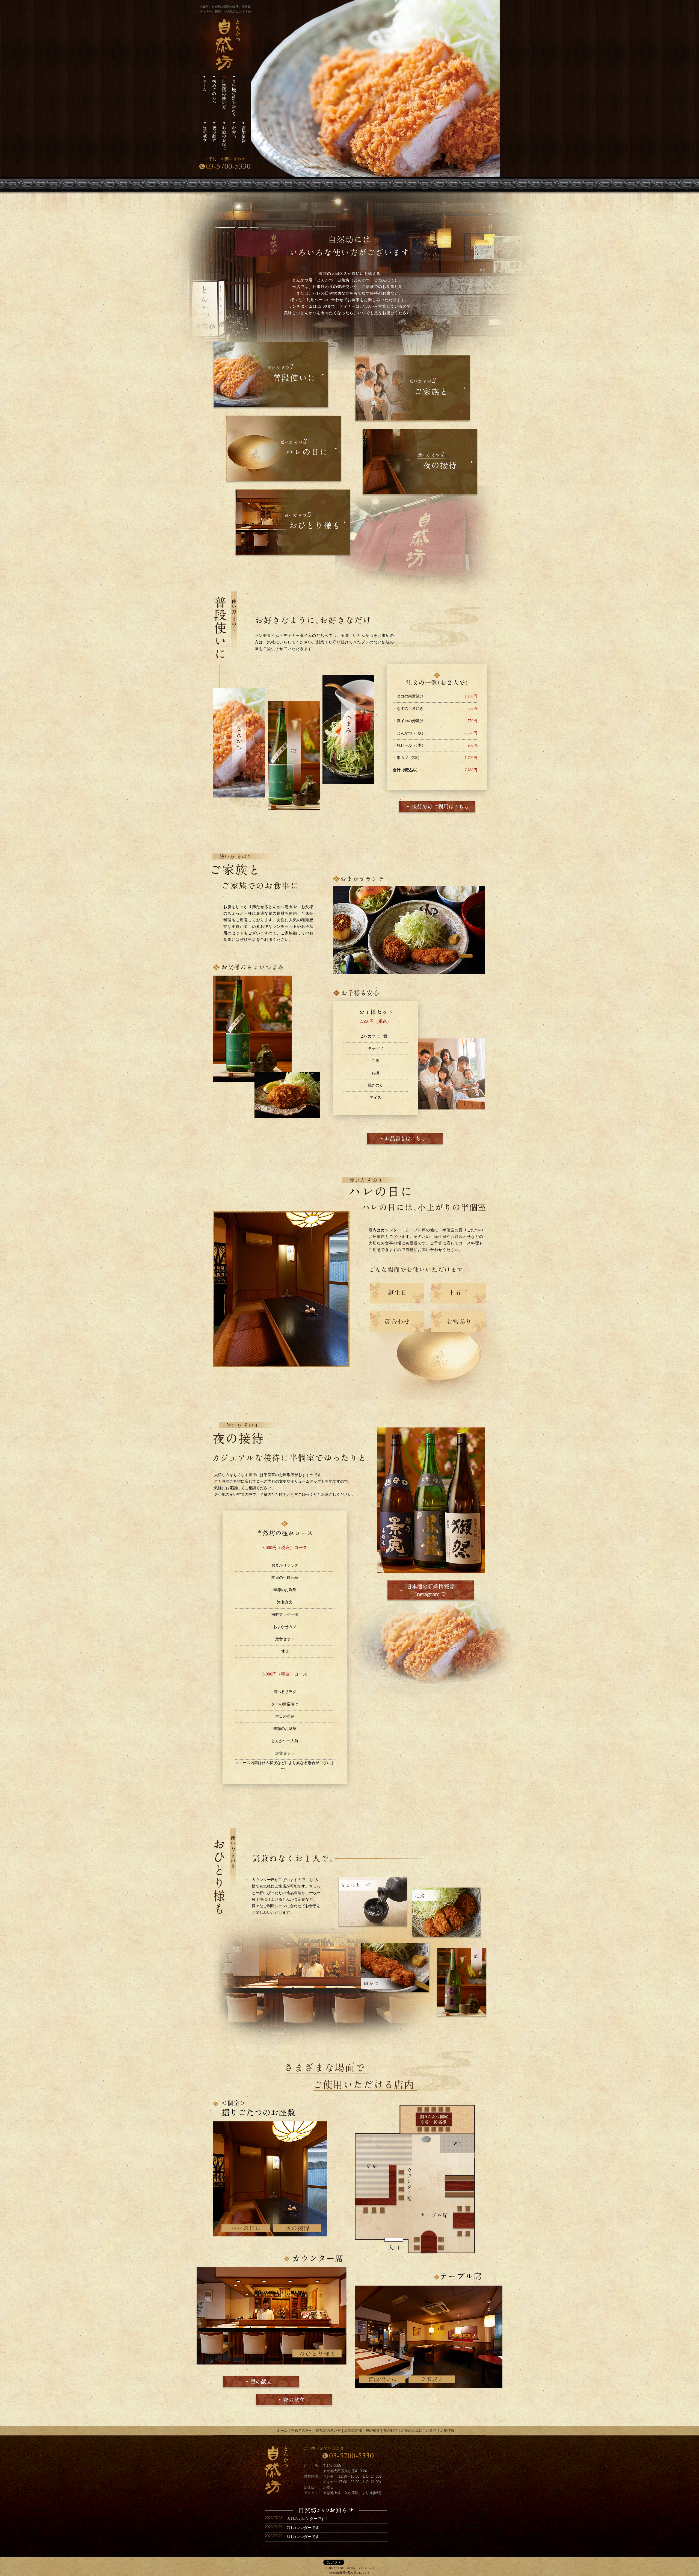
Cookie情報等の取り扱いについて (350, 2573)
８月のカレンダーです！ (308, 2519)
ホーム (282, 2431)
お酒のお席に (412, 2431)
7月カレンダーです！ (305, 2528)
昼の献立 (373, 2431)
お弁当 (431, 2431)
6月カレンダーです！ (305, 2537)
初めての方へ (302, 2431)
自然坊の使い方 (328, 2431)
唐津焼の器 (353, 2431)
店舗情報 (447, 2431)
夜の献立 (390, 2431)
